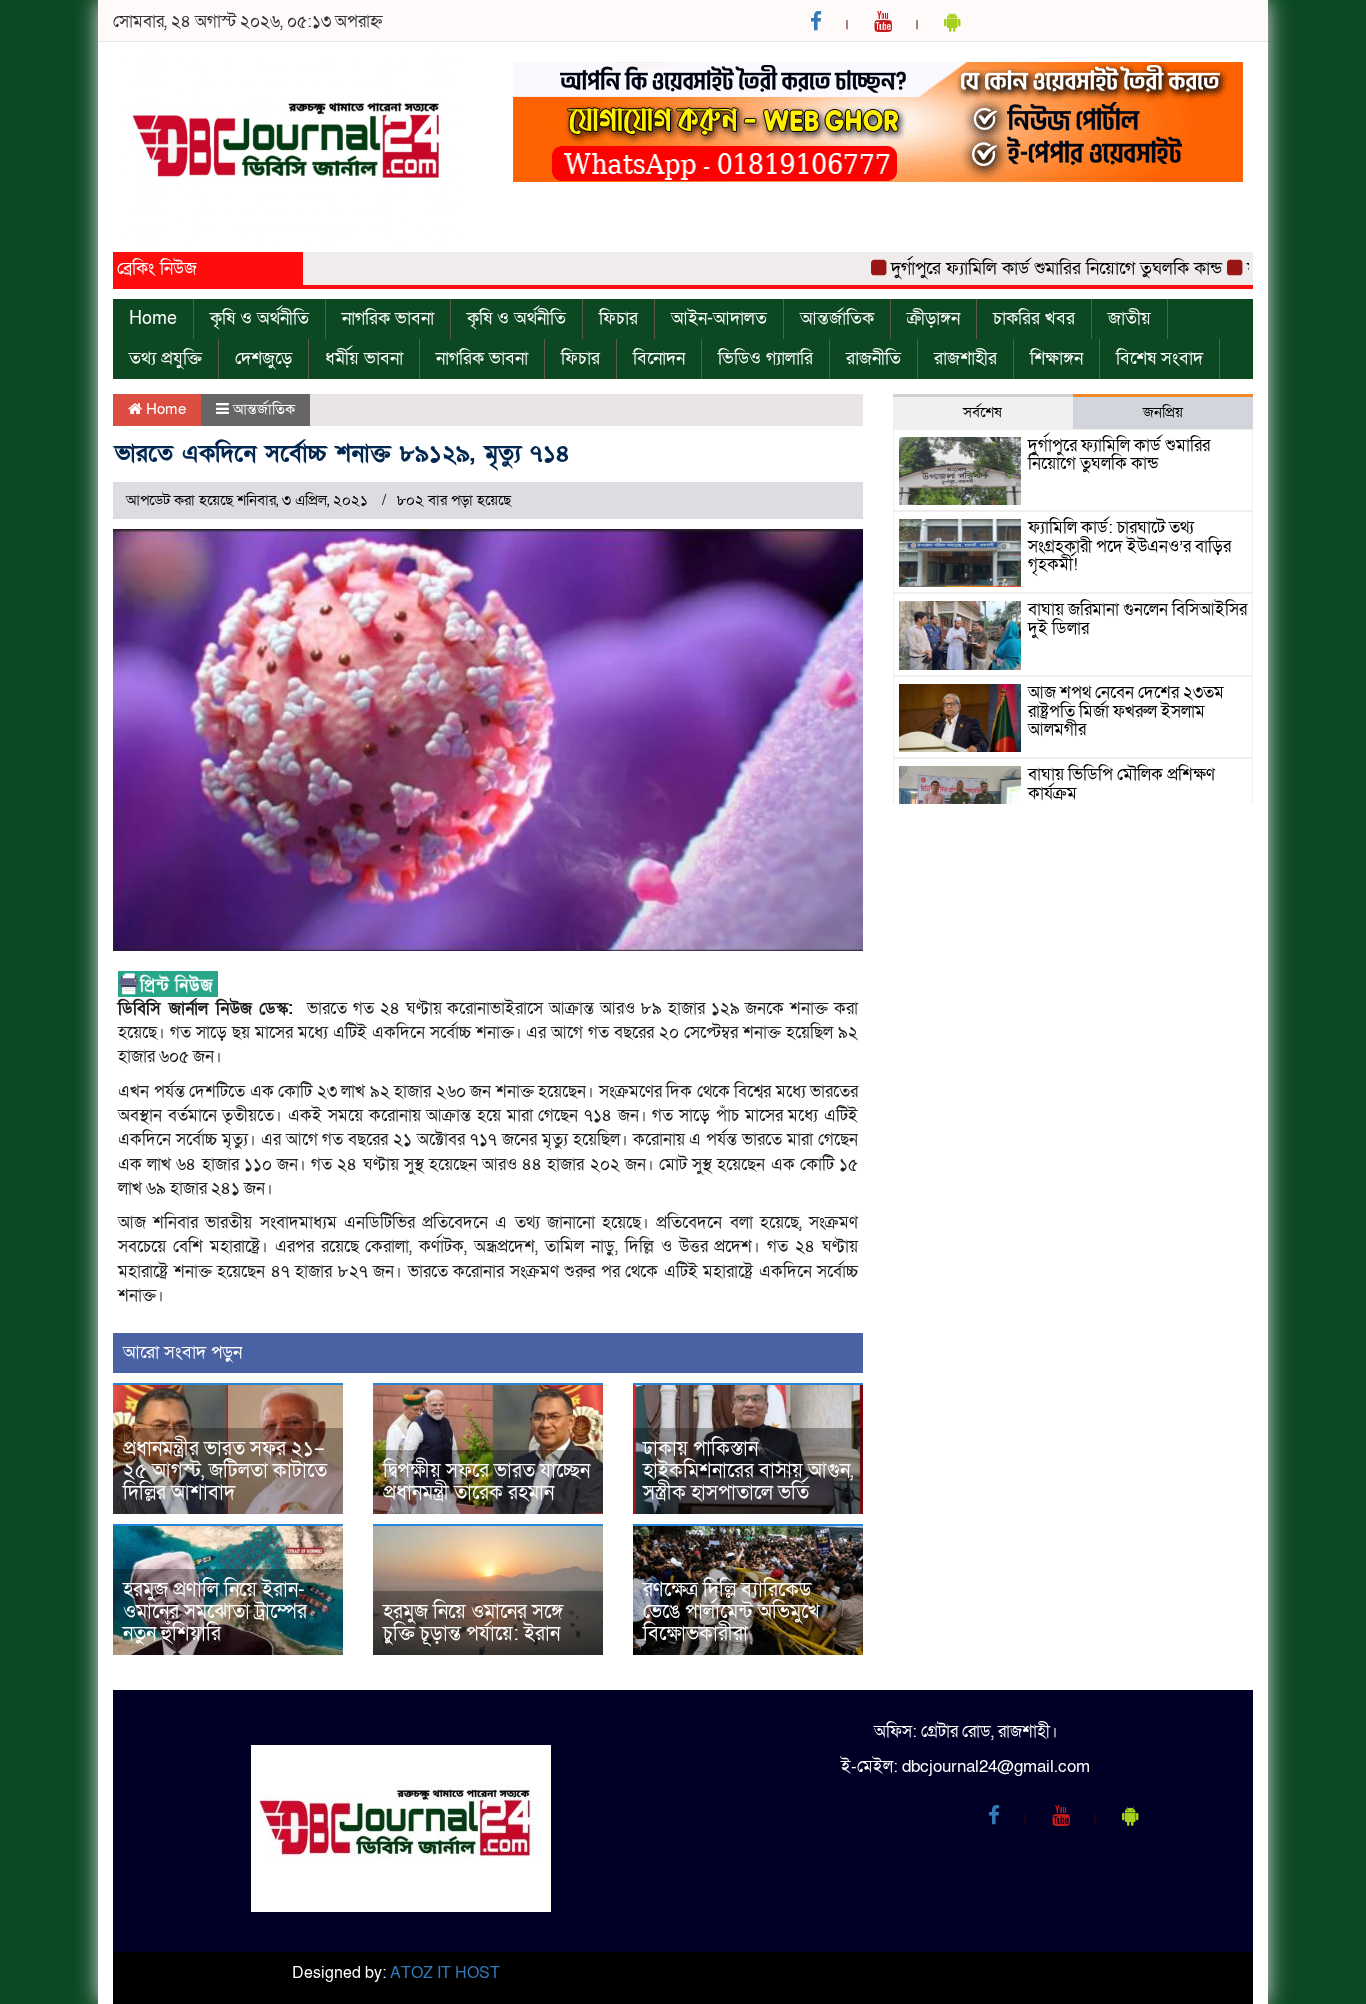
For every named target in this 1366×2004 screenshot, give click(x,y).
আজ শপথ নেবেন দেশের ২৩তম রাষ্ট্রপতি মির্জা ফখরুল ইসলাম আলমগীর (1126, 711)
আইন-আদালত (719, 318)
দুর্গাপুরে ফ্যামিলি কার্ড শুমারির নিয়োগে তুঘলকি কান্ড (1014, 268)
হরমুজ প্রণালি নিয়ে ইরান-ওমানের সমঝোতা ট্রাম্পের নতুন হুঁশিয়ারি (215, 1612)
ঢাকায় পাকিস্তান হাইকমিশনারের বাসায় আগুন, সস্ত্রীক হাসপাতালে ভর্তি (748, 1471)
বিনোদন (659, 358)
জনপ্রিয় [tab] (1163, 412)
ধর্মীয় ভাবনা (364, 358)
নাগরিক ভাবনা (388, 318)
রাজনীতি (873, 358)
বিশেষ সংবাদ (1159, 358)
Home (153, 318)
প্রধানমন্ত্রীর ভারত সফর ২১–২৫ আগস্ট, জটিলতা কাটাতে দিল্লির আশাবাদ (225, 1471)
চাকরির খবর (1034, 318)
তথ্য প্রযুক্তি (165, 358)
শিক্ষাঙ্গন (1056, 358)
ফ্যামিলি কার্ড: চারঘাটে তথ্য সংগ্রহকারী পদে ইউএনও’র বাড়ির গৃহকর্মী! (1129, 546)
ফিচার (618, 318)
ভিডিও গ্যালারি (765, 358)
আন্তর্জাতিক (837, 318)
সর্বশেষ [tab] (982, 412)
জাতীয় (1129, 318)
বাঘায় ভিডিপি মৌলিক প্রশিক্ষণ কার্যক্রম (1121, 784)
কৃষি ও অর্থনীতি (259, 318)
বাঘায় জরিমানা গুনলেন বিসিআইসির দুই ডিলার (1137, 619)
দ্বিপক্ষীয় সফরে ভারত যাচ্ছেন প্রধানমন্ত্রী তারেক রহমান (486, 1482)
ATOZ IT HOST (445, 1973)
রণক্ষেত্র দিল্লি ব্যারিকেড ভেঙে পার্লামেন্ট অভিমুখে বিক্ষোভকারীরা (731, 1612)
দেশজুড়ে (263, 358)
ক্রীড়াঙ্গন (933, 318)
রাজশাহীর (965, 358)
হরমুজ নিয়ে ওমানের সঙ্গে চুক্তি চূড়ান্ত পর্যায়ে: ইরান (473, 1623)
